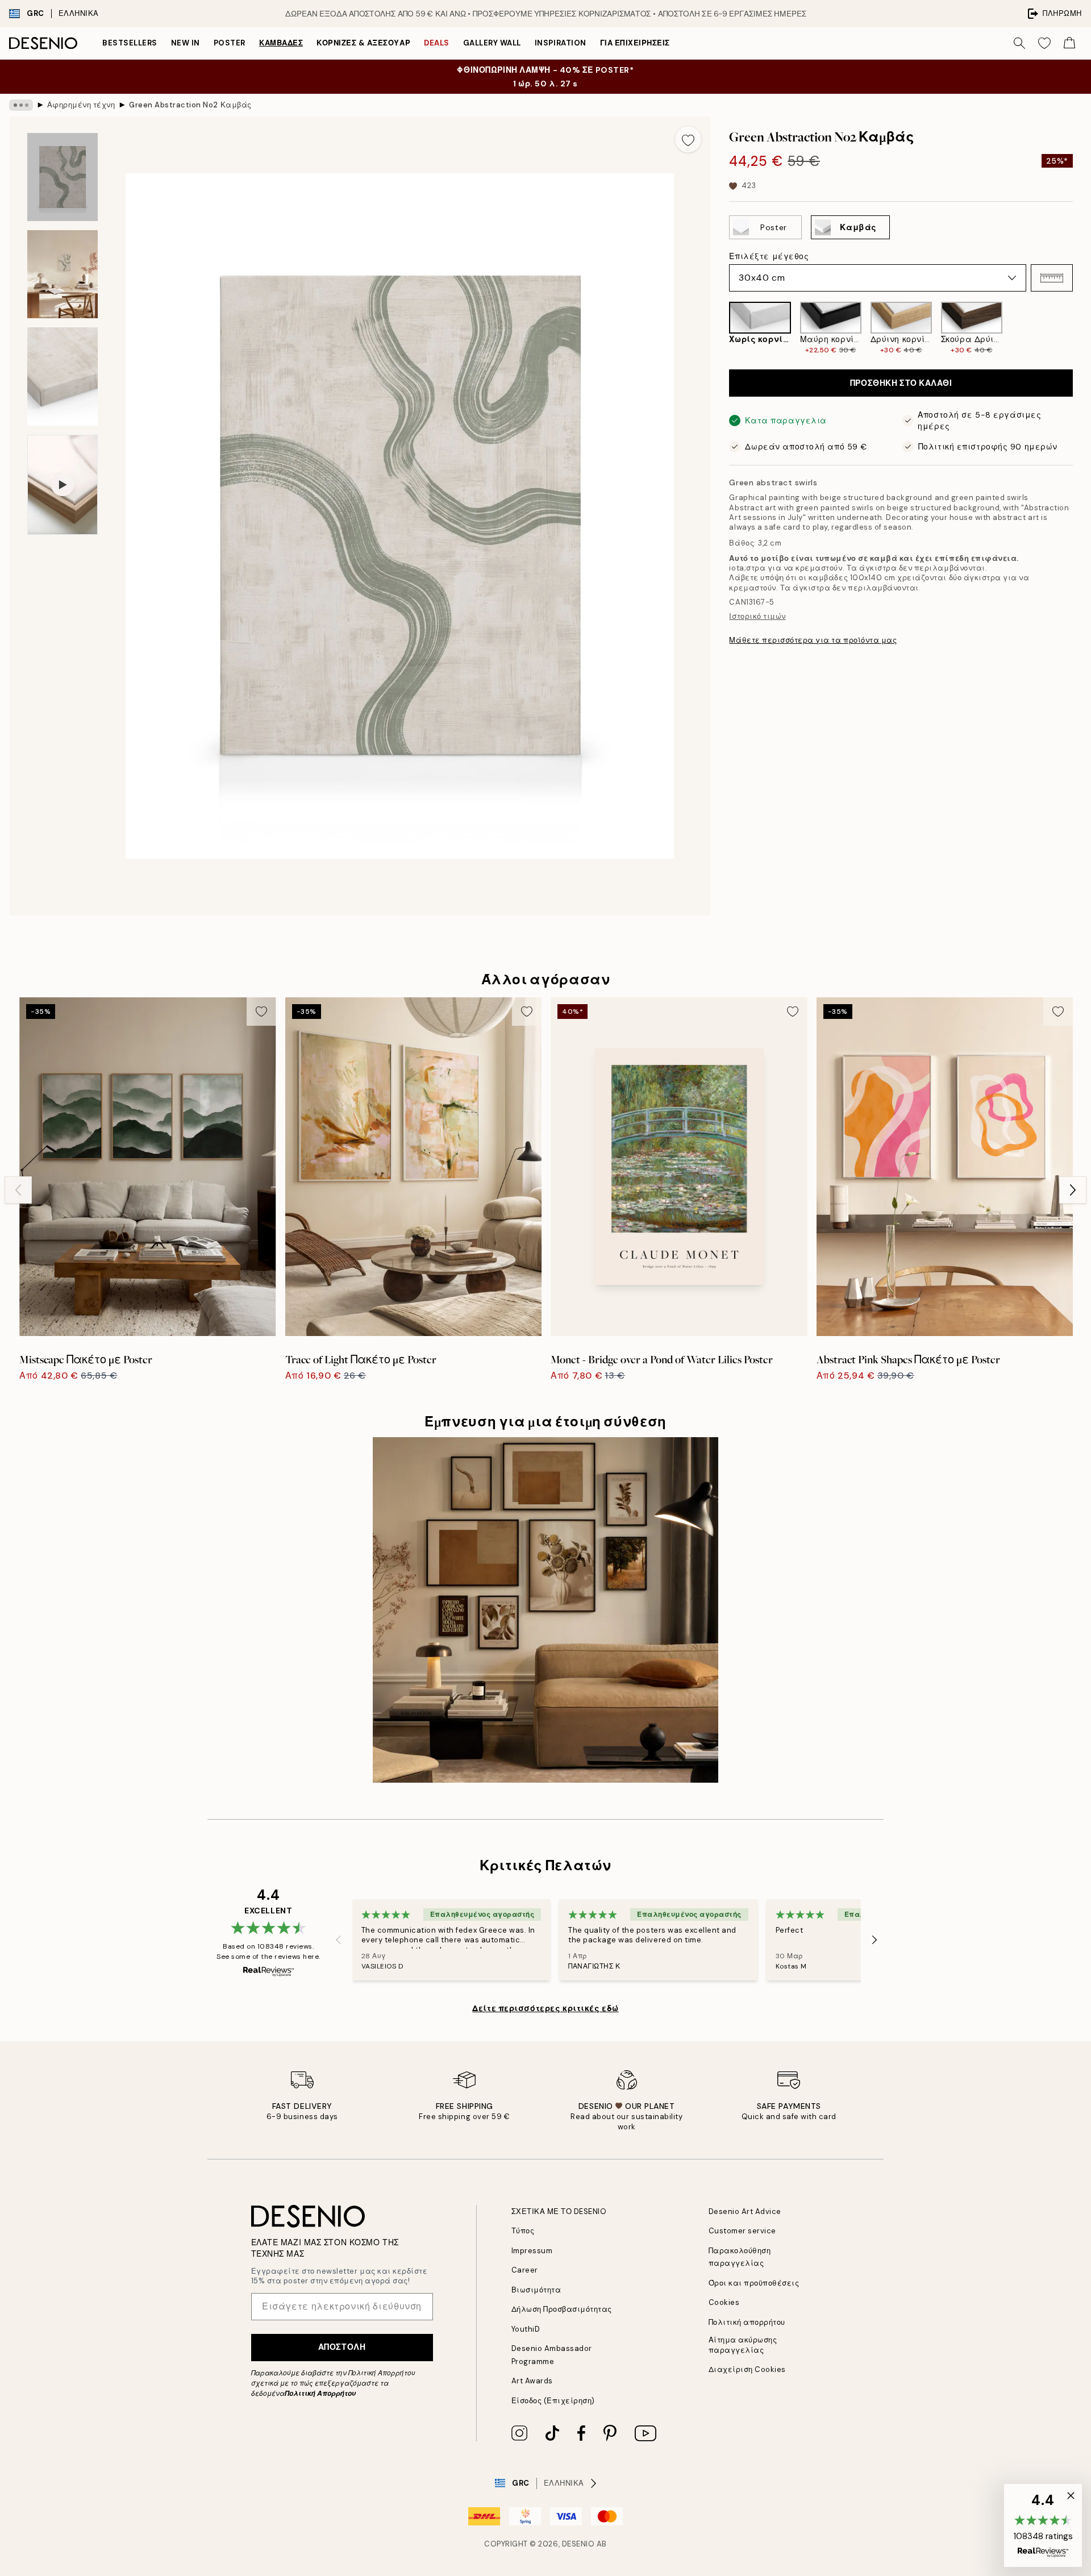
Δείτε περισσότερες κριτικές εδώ (545, 2008)
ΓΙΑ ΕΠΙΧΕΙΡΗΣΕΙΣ (635, 43)
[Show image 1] (63, 177)
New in (186, 43)
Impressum (532, 2251)
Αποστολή (342, 2347)
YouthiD (526, 2329)
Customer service (742, 2231)
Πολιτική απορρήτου (747, 2322)
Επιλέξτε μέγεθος (769, 256)
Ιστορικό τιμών (757, 616)
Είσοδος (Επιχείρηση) (553, 2401)
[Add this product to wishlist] (688, 139)
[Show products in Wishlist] (1044, 43)
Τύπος (523, 2231)
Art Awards (532, 2381)
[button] (1052, 278)
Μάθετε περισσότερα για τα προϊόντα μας (813, 640)
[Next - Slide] (1082, 328)
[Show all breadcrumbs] (21, 105)
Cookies (724, 2302)
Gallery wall (492, 43)
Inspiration (561, 43)
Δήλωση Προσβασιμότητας (562, 2309)
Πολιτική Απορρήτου (320, 2394)
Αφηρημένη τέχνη (81, 105)
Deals (437, 43)
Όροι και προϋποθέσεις (754, 2283)
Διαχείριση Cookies (747, 2369)
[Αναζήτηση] (1019, 43)
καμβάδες (281, 43)
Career (525, 2270)
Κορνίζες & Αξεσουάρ (363, 43)
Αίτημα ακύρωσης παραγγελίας (743, 2345)
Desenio (578, 2544)
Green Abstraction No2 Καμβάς (190, 105)
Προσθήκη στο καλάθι (901, 383)
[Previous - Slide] (720, 328)
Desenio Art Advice (745, 2211)
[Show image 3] (63, 376)
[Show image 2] (63, 274)
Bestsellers (130, 43)
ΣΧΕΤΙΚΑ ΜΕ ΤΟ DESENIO (559, 2211)
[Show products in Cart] (1069, 43)
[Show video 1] (63, 485)
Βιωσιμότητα (536, 2290)
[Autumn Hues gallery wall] (545, 1610)
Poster (230, 43)
